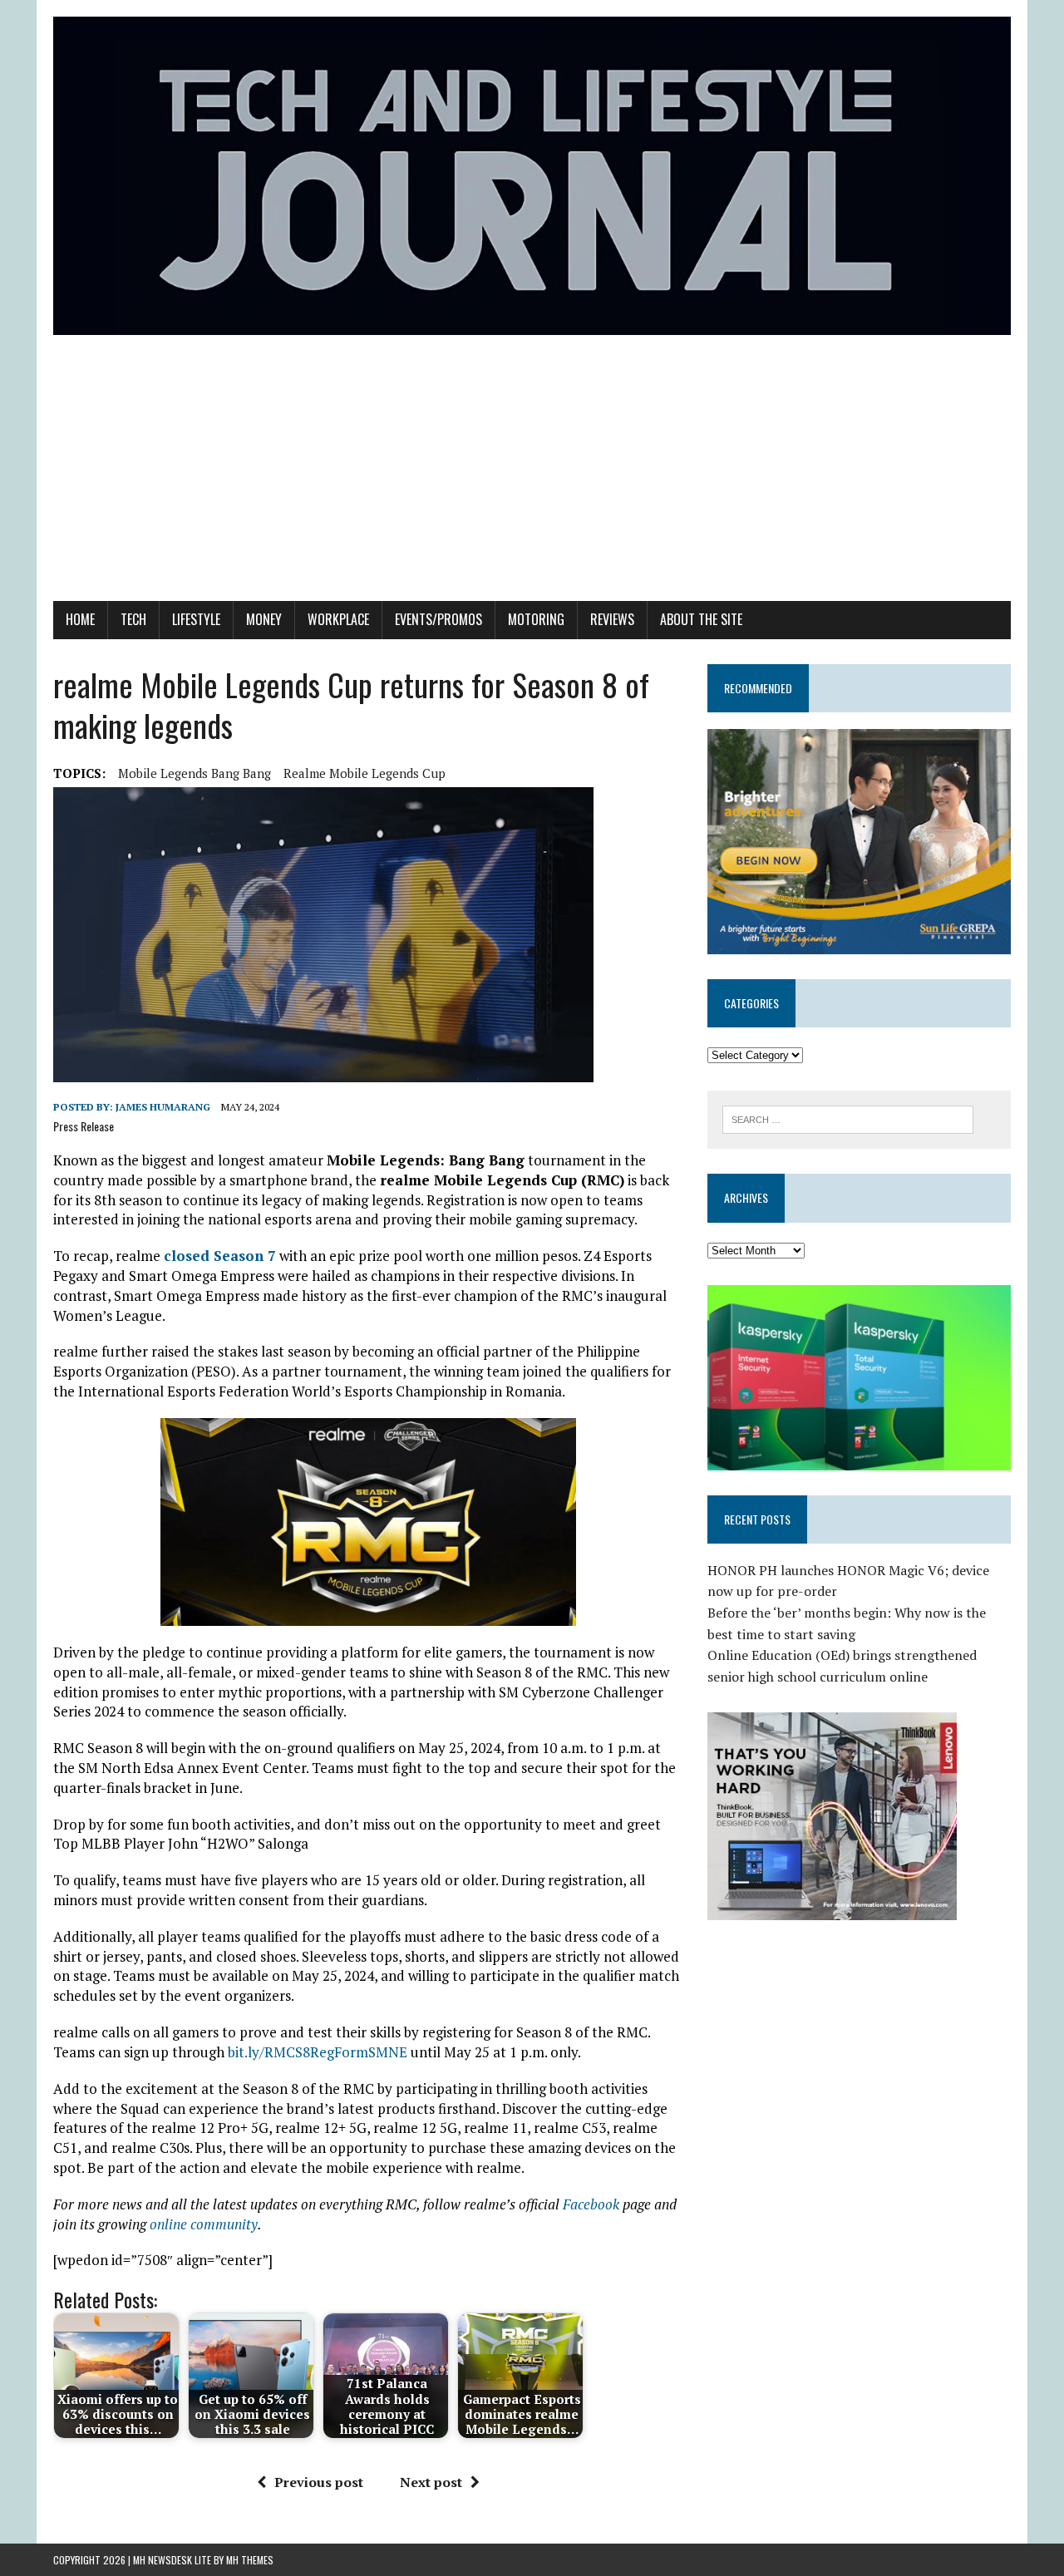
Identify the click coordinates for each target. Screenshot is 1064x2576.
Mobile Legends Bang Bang (195, 773)
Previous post (319, 2482)
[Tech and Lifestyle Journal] (532, 176)
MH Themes (250, 2560)
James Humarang (163, 1107)
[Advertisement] (532, 476)
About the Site (701, 619)
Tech (133, 619)
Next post (431, 2482)
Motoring (536, 619)
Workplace (338, 619)
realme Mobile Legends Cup (365, 773)
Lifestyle (196, 619)
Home (80, 619)
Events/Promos (438, 619)
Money (264, 619)
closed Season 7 (220, 1256)
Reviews (612, 619)
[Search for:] (848, 1118)
